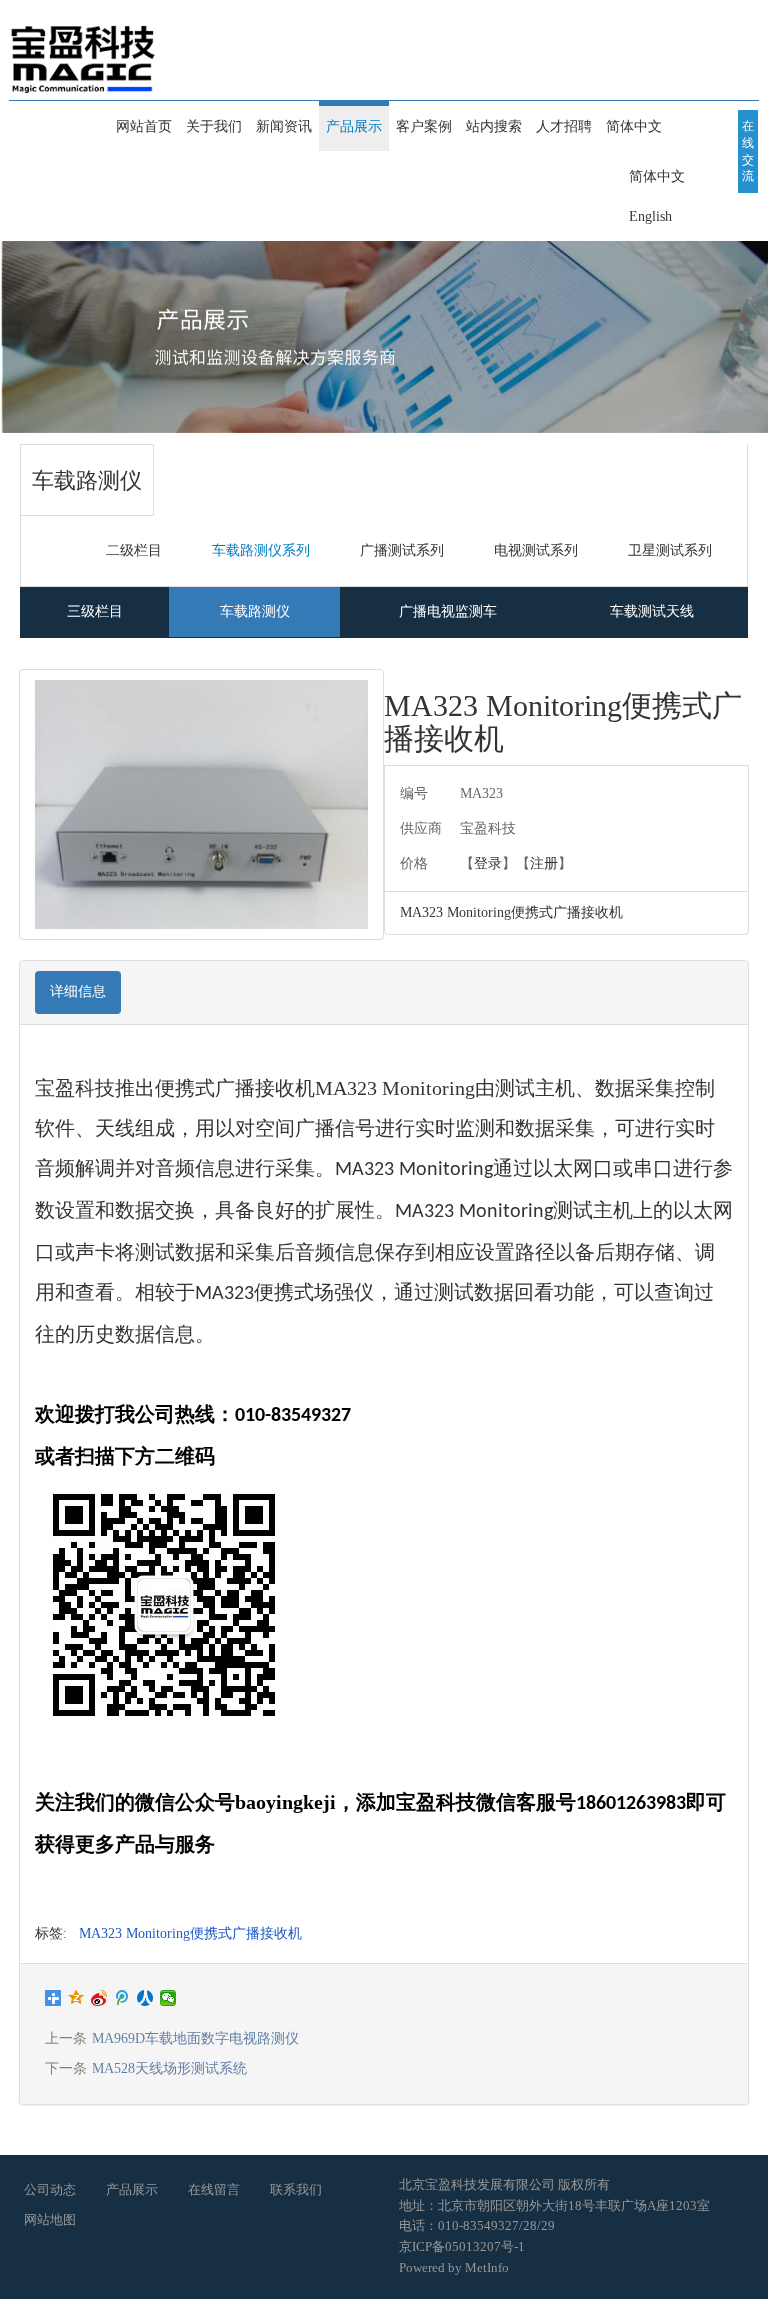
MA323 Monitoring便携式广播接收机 (190, 1933)
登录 (488, 863)
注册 (544, 863)
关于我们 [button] (214, 126)
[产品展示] (384, 337)
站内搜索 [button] (494, 126)
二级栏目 (134, 550)
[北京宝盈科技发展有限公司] (84, 47)
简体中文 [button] (634, 126)
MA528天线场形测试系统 (169, 2068)
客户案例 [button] (424, 126)
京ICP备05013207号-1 (462, 2246)
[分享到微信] (168, 1998)
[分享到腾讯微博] (122, 1998)
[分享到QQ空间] (76, 1998)
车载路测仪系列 (261, 550)
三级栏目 (95, 611)
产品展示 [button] (354, 126)
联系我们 (296, 2189)
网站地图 (50, 2219)
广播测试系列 (402, 550)
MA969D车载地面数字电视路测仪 (195, 2038)
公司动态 (50, 2189)
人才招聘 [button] (564, 126)
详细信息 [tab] (78, 991)
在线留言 (214, 2189)
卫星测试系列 (670, 550)
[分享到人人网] (145, 1998)
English (650, 216)
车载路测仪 (255, 611)
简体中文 (657, 176)
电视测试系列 (536, 550)
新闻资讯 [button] (284, 126)
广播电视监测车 (448, 611)
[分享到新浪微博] (99, 1998)
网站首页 (144, 126)
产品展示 (132, 2189)
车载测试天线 (652, 611)
